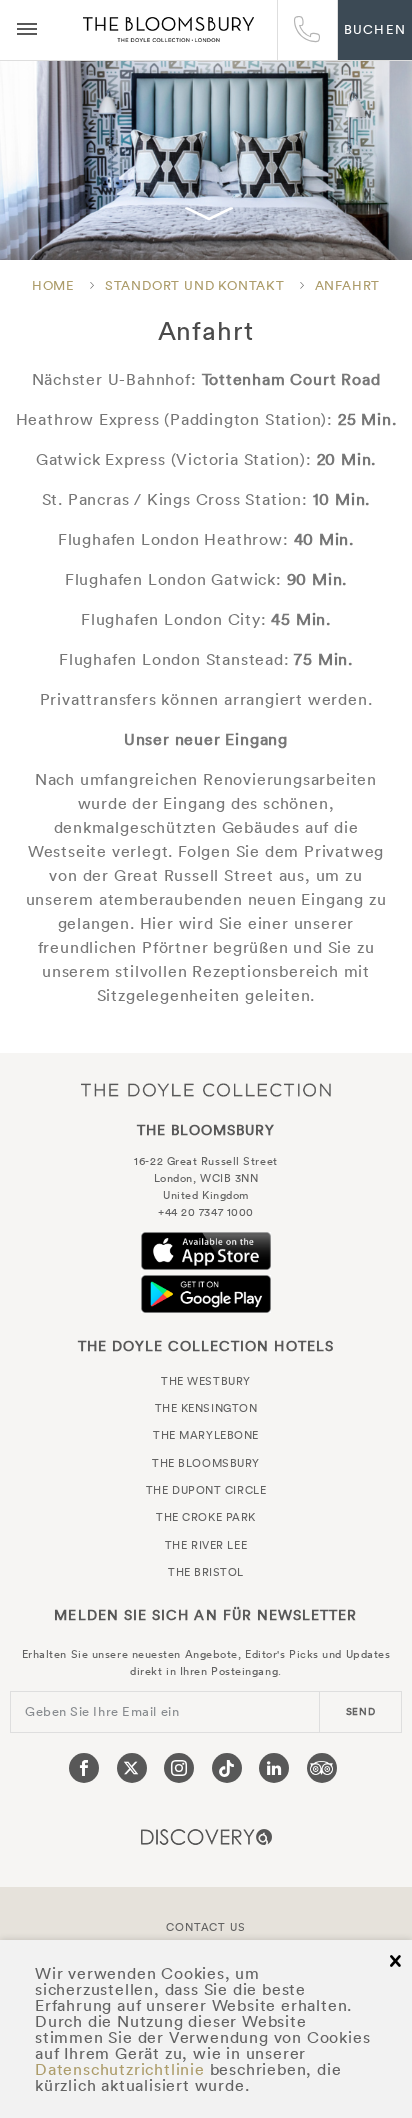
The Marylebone (206, 1435)
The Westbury (206, 1381)
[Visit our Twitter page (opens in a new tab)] (132, 1768)
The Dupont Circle (206, 1490)
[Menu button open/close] (27, 30)
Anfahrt (348, 285)
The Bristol (206, 1572)
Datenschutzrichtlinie (120, 2069)
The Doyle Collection (206, 1089)
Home (53, 285)
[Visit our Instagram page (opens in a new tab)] (179, 1768)
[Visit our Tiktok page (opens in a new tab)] (227, 1768)
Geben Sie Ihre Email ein (102, 1711)
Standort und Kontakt (195, 285)
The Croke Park (206, 1517)
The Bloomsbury (168, 30)
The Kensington (206, 1408)
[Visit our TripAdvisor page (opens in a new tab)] (322, 1768)
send (361, 1711)
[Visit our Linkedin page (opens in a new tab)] (274, 1768)
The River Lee (206, 1545)
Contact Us (205, 1927)
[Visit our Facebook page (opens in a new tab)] (84, 1768)
